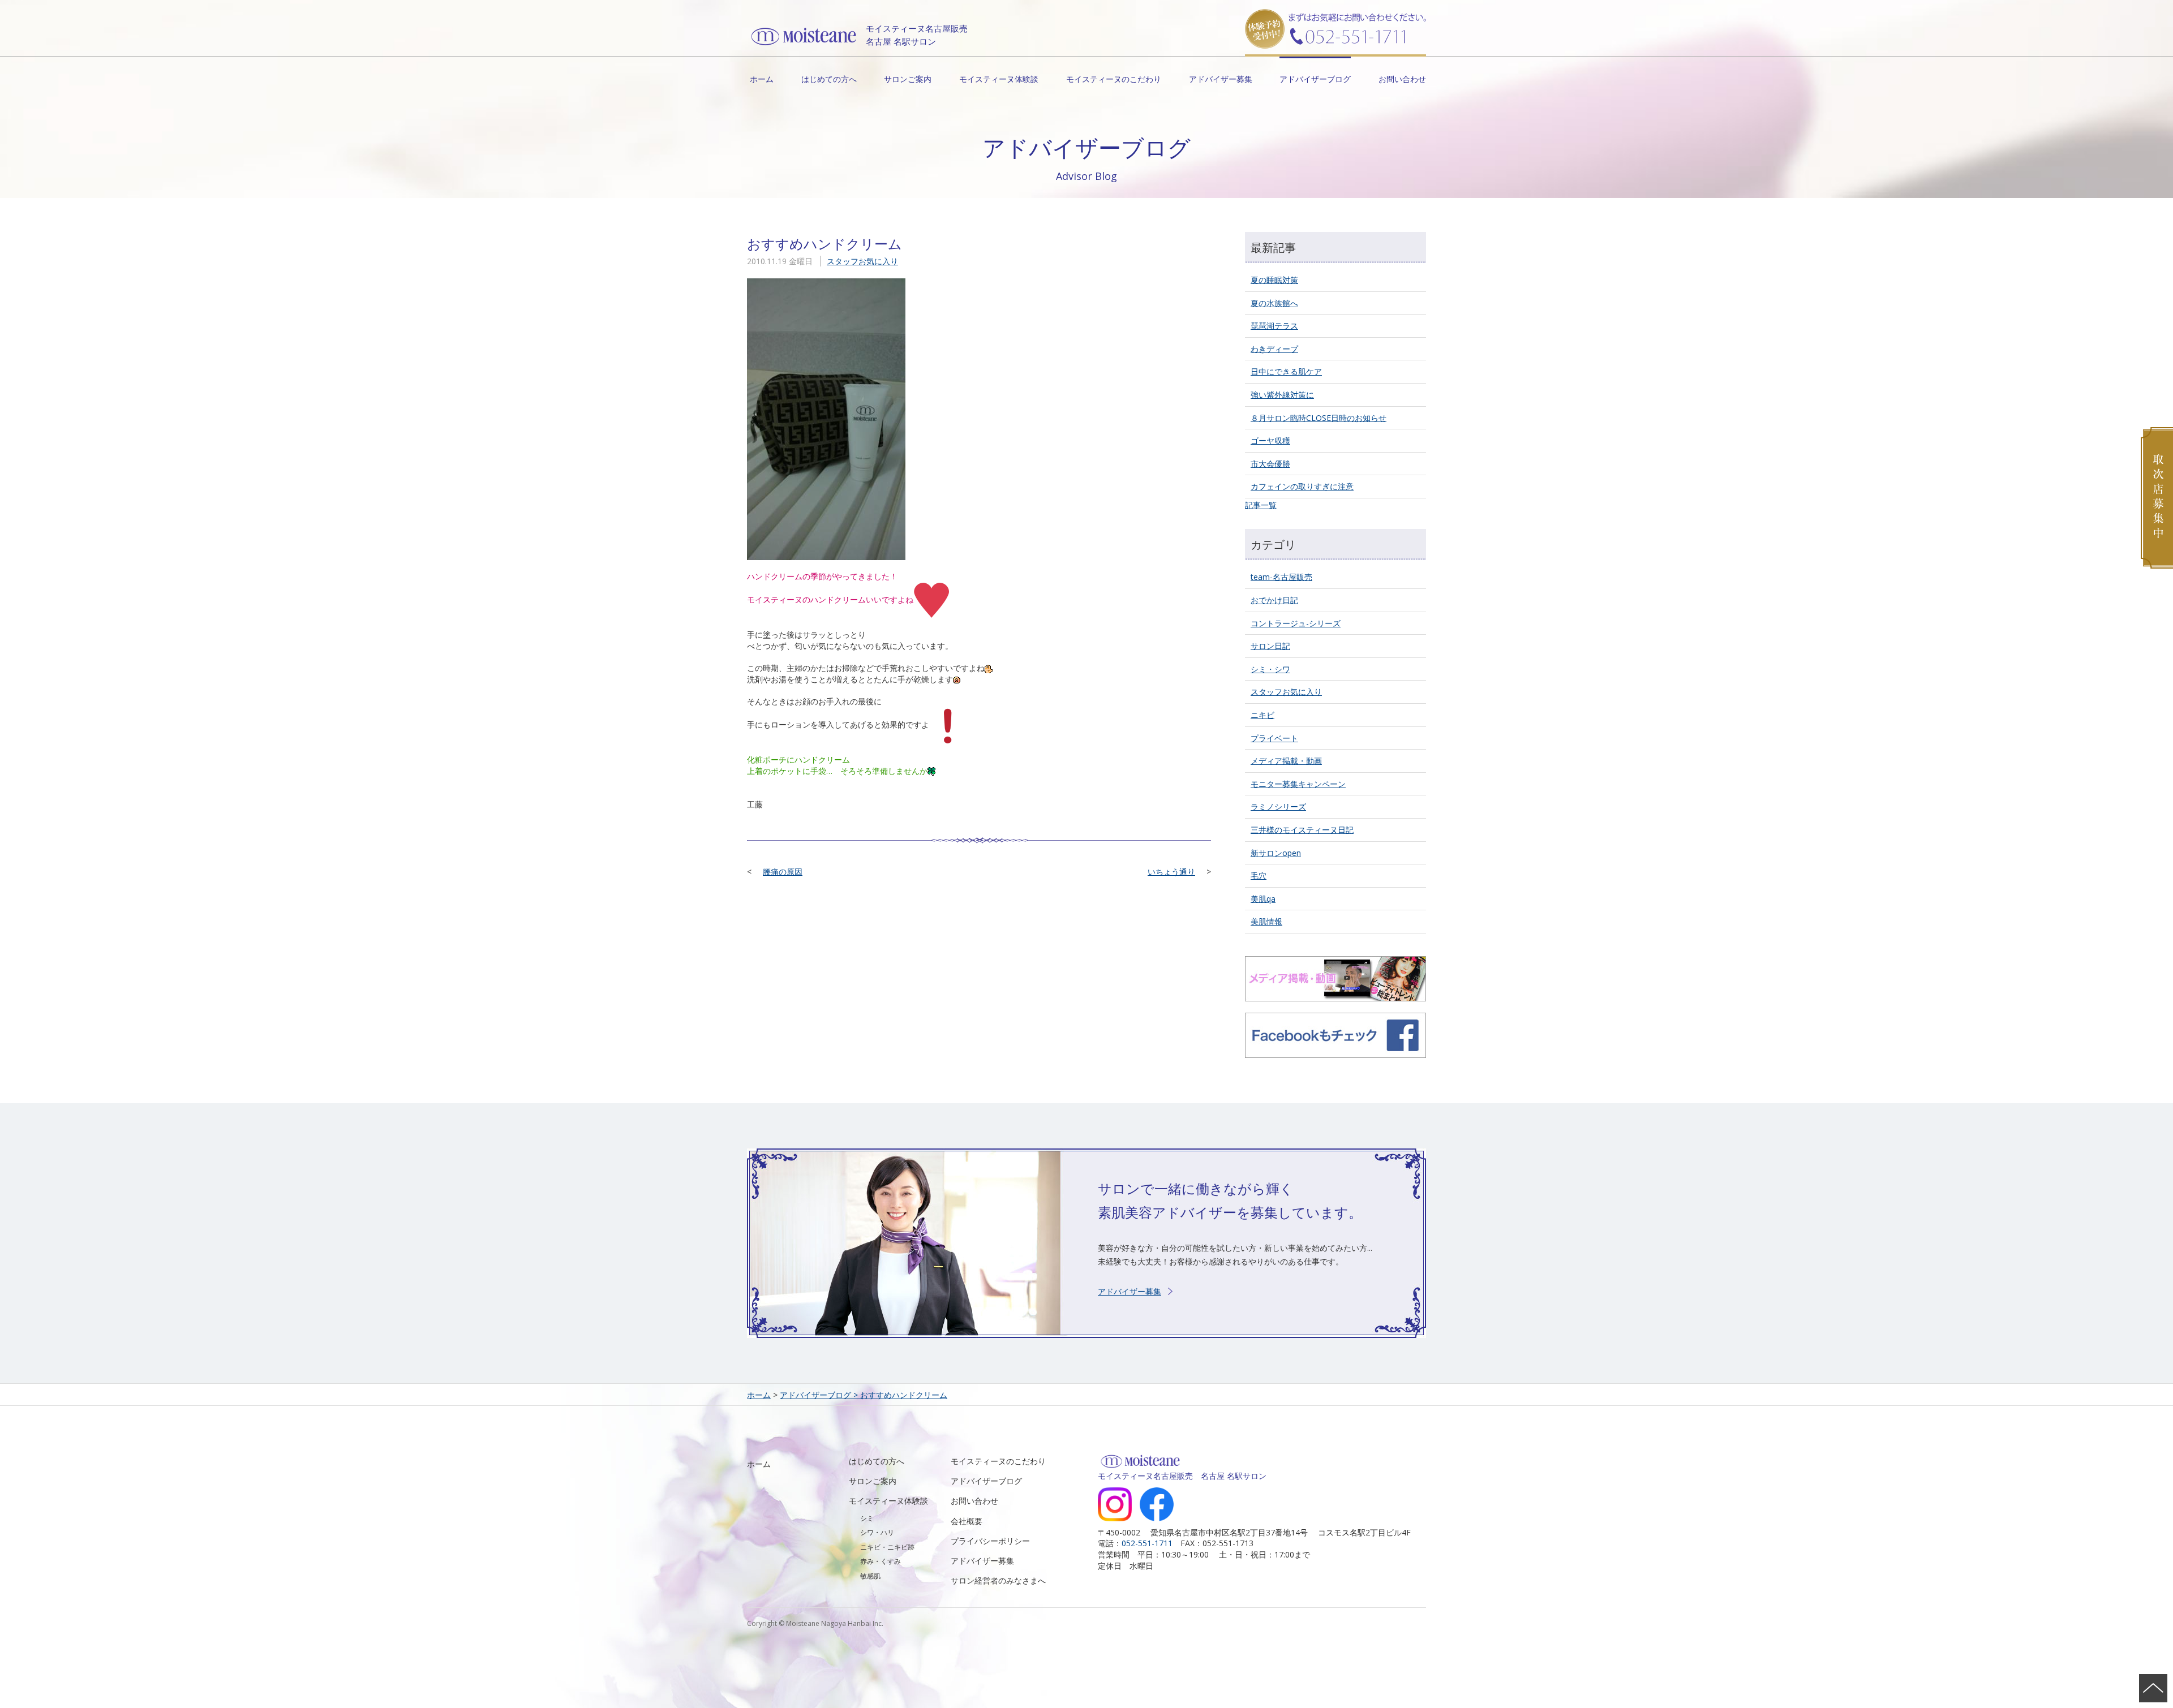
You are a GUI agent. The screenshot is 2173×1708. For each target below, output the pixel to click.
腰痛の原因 (783, 872)
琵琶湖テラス (1274, 326)
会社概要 (967, 1521)
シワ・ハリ (877, 1532)
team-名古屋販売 (1281, 577)
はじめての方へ (829, 79)
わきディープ (1274, 349)
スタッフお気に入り (862, 261)
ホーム (762, 79)
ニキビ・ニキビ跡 (887, 1547)
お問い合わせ (1402, 79)
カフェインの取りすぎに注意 (1302, 486)
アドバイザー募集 (1221, 79)
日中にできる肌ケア (1286, 371)
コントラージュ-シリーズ (1296, 623)
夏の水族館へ (1274, 303)
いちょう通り (1171, 872)
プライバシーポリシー (990, 1541)
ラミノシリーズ (1278, 806)
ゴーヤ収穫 (1270, 440)
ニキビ (1262, 715)
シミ (867, 1518)
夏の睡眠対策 (1274, 280)
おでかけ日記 (1274, 600)
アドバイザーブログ (1315, 79)
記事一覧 (1261, 505)
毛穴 (1259, 875)
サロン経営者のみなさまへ (998, 1580)
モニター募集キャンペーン (1298, 784)
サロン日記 (1270, 646)
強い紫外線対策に (1282, 395)
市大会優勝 (1270, 464)
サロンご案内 (908, 79)
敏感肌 (870, 1576)
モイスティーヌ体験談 (999, 79)
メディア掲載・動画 (1286, 761)
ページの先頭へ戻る (2153, 1688)
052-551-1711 (1147, 1543)
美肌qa (1263, 899)
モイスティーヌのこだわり (1114, 79)
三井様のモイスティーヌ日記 (1302, 830)
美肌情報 (1266, 921)
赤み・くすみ (881, 1561)
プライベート (1274, 738)
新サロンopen (1276, 853)
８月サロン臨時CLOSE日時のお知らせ (1319, 418)
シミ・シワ (1270, 669)
